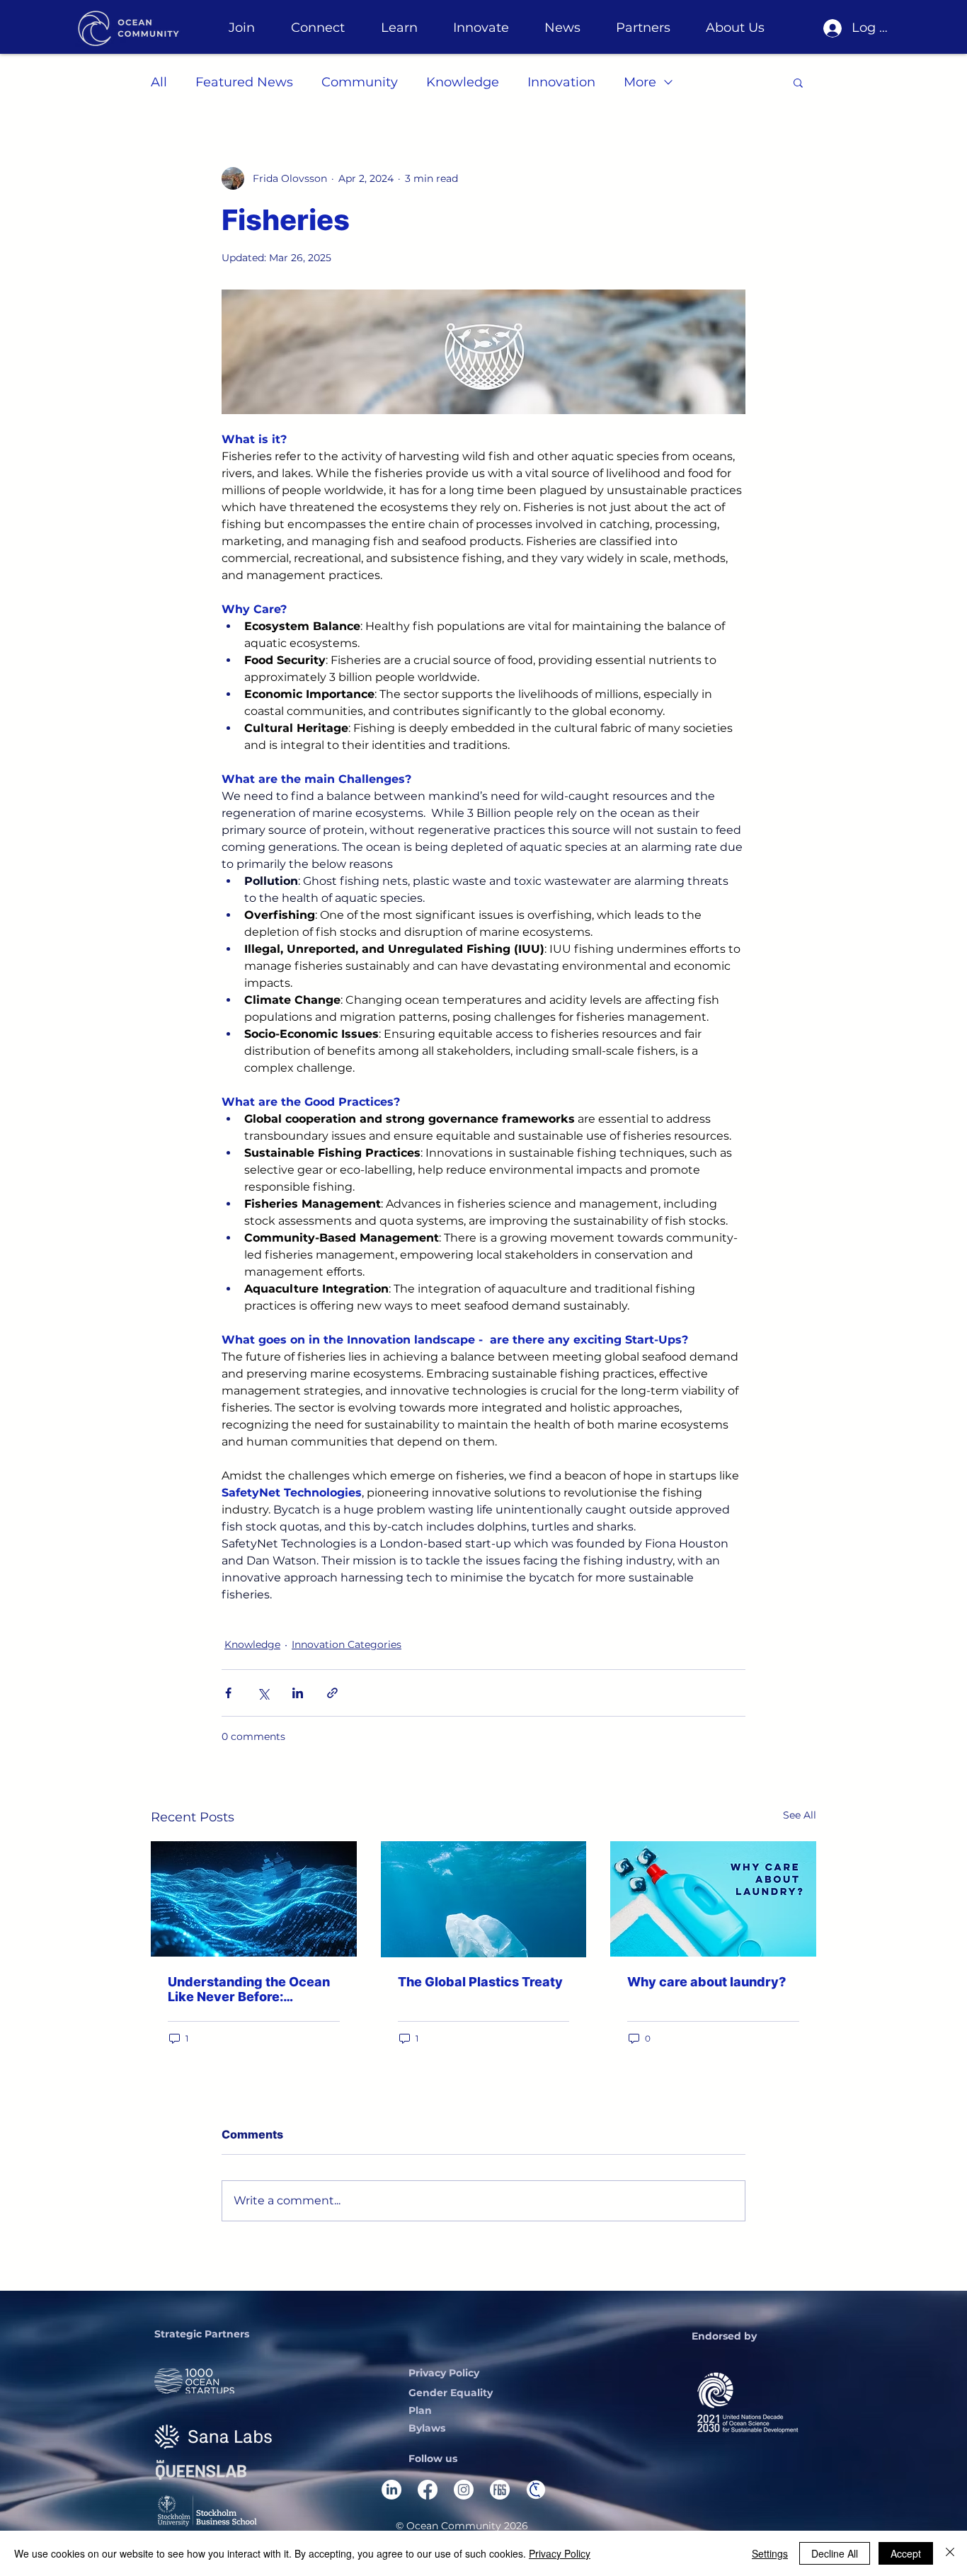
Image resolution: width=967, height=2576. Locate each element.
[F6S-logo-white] (500, 2490)
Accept (906, 2553)
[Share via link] (332, 1693)
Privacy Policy (560, 2553)
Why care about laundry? (706, 1982)
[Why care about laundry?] (713, 1899)
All (159, 82)
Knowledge (463, 82)
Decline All (835, 2553)
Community (360, 82)
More (640, 82)
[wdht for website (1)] (536, 2490)
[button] (241, 28)
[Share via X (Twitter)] (263, 1693)
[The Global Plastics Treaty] (484, 1899)
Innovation (561, 82)
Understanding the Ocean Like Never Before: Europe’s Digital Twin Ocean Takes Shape (249, 1989)
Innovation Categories (347, 1644)
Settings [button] (770, 2553)
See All (800, 1815)
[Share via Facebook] (228, 1693)
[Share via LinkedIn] (298, 1693)
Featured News (244, 82)
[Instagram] (464, 2490)
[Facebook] (428, 2490)
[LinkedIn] (391, 2490)
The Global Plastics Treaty (480, 1982)
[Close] (950, 2553)
